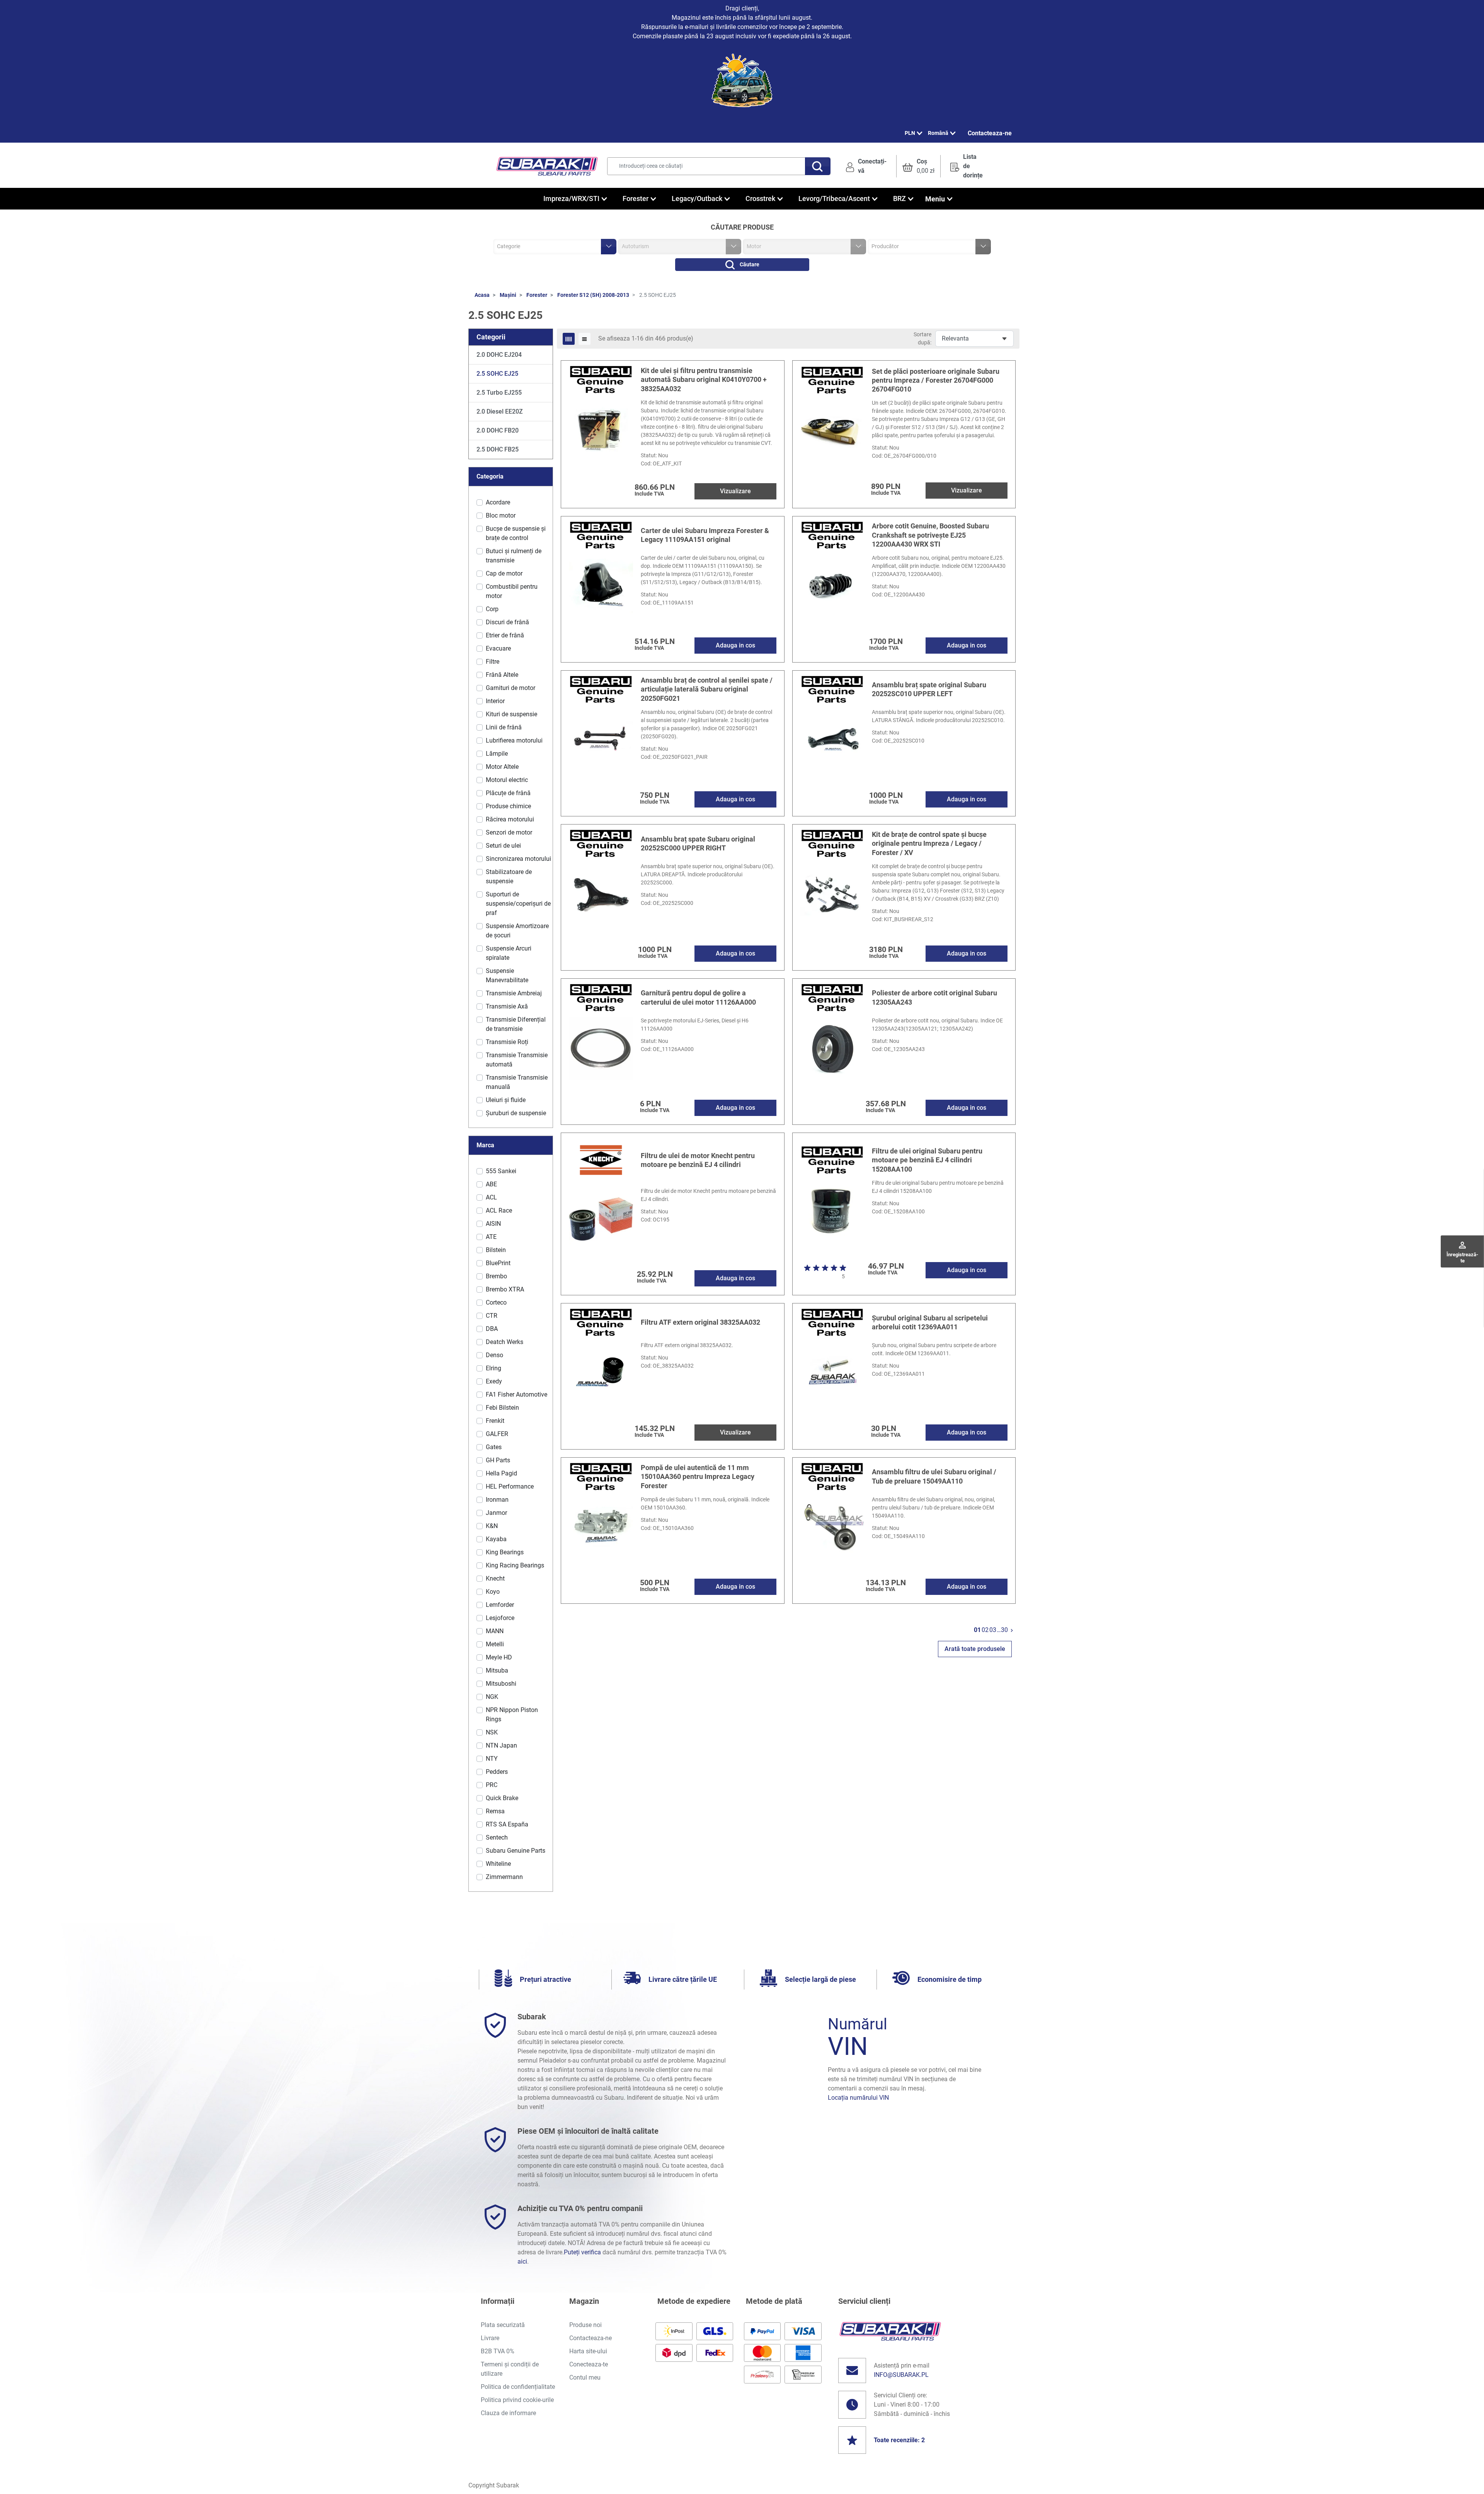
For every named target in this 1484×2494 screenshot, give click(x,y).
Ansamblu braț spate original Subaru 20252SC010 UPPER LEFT (929, 689)
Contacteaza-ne (990, 133)
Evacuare (498, 648)
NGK (492, 1697)
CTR (492, 1316)
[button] (918, 166)
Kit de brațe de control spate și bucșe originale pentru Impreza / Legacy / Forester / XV (929, 843)
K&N (492, 1526)
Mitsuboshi (501, 1684)
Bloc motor (501, 515)
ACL (491, 1197)
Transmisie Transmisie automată (517, 1060)
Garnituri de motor (511, 688)
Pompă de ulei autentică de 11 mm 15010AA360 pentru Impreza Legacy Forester (698, 1477)
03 (993, 1630)
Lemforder (500, 1605)
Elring (494, 1368)
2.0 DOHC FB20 (498, 430)
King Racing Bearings (515, 1565)
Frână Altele (502, 675)
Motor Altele (502, 767)
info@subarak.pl (901, 2375)
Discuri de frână (507, 622)
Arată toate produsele (975, 1649)
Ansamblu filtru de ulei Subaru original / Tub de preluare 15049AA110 (934, 1476)
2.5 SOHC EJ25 (497, 374)
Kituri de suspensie (511, 714)
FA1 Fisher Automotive (517, 1394)
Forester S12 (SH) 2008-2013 (593, 295)
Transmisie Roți (507, 1042)
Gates (494, 1447)
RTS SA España (507, 1824)
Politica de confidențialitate (518, 2387)
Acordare (498, 502)
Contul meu (585, 2377)
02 (985, 1630)
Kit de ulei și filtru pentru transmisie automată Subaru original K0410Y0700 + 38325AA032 (704, 380)
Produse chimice (508, 806)
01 (977, 1630)
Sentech (497, 1837)
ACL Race (499, 1210)
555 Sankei (501, 1171)
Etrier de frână (505, 635)
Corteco (496, 1302)
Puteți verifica (582, 2252)
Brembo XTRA (505, 1289)
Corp (492, 609)
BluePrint (498, 1263)
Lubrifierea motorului (514, 740)
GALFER (497, 1434)
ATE (491, 1237)
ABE (491, 1184)
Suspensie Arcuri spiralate (509, 953)
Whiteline (498, 1864)
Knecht (495, 1578)
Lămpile (497, 754)
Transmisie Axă (507, 1006)
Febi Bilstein (502, 1408)
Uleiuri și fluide (506, 1100)
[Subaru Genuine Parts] (601, 379)
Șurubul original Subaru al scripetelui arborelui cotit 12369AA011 (930, 1322)
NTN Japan (501, 1745)
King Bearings (505, 1552)
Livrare (490, 2338)
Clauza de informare (508, 2413)
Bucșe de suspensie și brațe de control (516, 533)
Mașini (508, 295)
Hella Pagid (501, 1473)
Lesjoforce (500, 1618)
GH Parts (498, 1460)
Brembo (496, 1276)
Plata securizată (503, 2325)
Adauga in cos (735, 645)
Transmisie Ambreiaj (514, 993)
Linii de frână (504, 727)
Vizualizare (735, 491)
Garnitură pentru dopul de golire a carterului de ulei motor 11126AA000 (698, 997)
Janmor (496, 1513)
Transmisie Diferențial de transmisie (516, 1024)
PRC (492, 1785)
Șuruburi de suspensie (516, 1113)
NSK (492, 1732)
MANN (495, 1631)
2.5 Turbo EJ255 (499, 393)
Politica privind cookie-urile (517, 2400)
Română (938, 133)
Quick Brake (502, 1798)
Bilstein (496, 1250)
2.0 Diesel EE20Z (500, 411)
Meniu (935, 199)
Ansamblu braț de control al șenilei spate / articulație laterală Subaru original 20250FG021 (707, 689)
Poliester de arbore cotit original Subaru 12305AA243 (934, 997)
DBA (492, 1329)
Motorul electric (507, 780)
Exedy (494, 1381)
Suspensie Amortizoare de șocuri (517, 931)
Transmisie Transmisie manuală (517, 1082)
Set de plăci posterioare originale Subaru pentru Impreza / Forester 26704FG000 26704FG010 (936, 380)
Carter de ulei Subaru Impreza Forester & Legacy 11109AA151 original (705, 535)
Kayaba (496, 1539)
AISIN (493, 1224)
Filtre (493, 662)
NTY (492, 1759)
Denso (494, 1355)
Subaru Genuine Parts (516, 1851)
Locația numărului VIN (858, 2098)
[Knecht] (601, 1159)
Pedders (497, 1772)
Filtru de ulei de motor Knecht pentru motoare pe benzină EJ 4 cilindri (698, 1160)
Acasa (482, 295)
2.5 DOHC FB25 (498, 449)
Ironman (497, 1500)
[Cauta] (818, 166)
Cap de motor (504, 573)
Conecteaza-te (589, 2364)
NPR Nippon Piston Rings (512, 1715)
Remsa (495, 1811)
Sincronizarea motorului (518, 859)
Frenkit (495, 1421)
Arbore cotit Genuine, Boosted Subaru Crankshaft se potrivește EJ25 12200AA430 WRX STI (930, 535)
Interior (495, 701)
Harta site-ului (588, 2351)
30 (1004, 1630)
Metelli (495, 1644)
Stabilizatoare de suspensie (509, 876)
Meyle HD (499, 1657)
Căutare (750, 264)
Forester (537, 295)
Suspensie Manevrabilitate (507, 975)
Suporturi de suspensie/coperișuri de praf (518, 904)
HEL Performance (510, 1486)
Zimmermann (504, 1877)
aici (522, 2261)
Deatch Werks (505, 1342)
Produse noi (585, 2325)
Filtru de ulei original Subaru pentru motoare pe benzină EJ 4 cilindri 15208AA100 (927, 1160)
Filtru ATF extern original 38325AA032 (700, 1322)
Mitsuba (497, 1670)
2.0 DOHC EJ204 (499, 355)
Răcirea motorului (510, 819)
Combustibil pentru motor (512, 591)
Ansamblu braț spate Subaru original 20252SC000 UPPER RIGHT (698, 843)
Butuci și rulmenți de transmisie (514, 556)
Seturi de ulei (503, 846)
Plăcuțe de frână (508, 793)
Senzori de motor (509, 832)
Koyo (493, 1592)
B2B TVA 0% (498, 2351)
